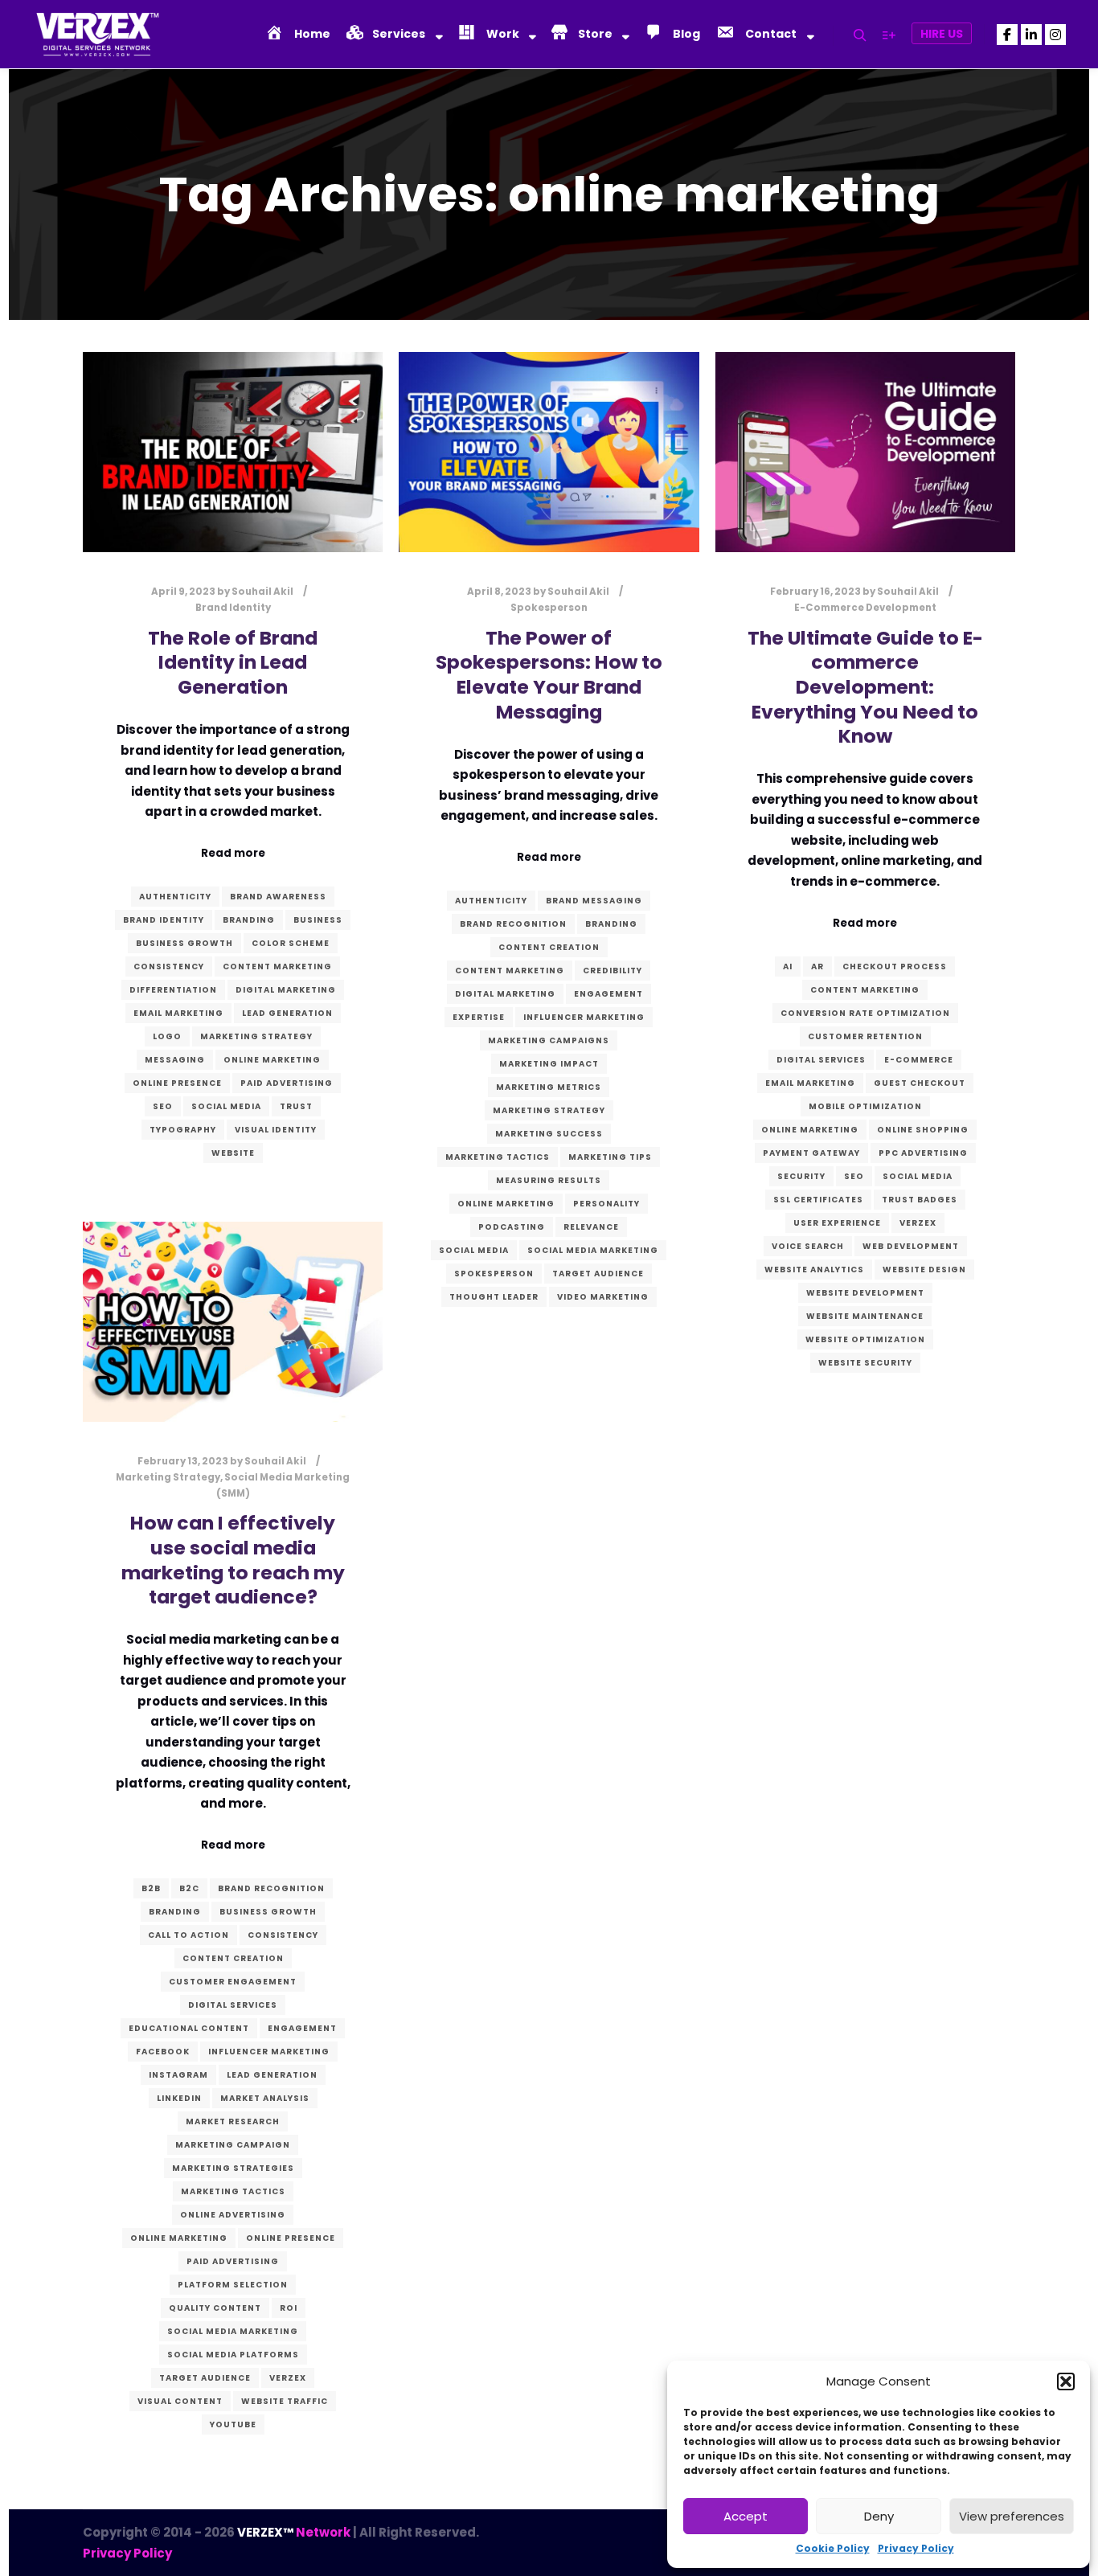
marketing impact (549, 1064)
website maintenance (865, 1316)
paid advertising (287, 1083)
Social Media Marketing (593, 1250)
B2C (189, 1888)
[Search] (860, 35)
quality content (215, 2308)
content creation (549, 947)
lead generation (287, 1013)
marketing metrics (549, 1087)
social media (226, 1106)
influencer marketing (584, 1017)
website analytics (814, 1270)
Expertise (479, 1017)
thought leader (494, 1297)
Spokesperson (549, 608)
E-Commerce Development (865, 608)
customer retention (865, 1036)
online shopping (923, 1130)
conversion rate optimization (865, 1013)
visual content (180, 2401)
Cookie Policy (833, 2548)
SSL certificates (818, 1200)
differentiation (173, 990)
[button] (1066, 2381)
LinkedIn (179, 2098)
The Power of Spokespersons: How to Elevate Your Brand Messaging (549, 675)
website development (865, 1293)
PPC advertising (923, 1153)
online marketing (272, 1060)
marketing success (549, 1134)
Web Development (911, 1246)
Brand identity (164, 920)
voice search (808, 1246)
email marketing (178, 1013)
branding (249, 920)
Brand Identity (233, 608)
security (801, 1176)
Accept (746, 2516)
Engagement (608, 994)
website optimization (865, 1339)
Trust (296, 1106)
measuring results (549, 1180)
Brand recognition (513, 924)
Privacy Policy (916, 2548)
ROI (289, 2308)
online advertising (233, 2215)
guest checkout (920, 1083)
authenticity (175, 897)
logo (167, 1036)
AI (788, 967)
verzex (918, 1223)
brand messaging (594, 901)
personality (606, 1204)
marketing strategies (233, 2168)
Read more (233, 853)
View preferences (1012, 2516)
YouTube (233, 2424)
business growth (184, 943)
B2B (151, 1888)
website (233, 1153)
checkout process (895, 967)
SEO (163, 1106)
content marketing (277, 967)
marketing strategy (256, 1036)
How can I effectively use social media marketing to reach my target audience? (233, 1560)
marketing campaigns (549, 1040)
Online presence (177, 1083)
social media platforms (233, 2355)
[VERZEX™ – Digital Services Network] (96, 34)
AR (817, 967)
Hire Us (942, 34)
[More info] (889, 35)
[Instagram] (1055, 35)
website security (865, 1363)
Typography (183, 1130)
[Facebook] (1007, 35)
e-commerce (919, 1060)
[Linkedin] (1031, 35)
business (318, 920)
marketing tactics (498, 1157)
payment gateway (811, 1153)
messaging (175, 1060)
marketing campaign (233, 2145)
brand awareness (278, 897)
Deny (879, 2516)
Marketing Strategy (168, 1477)
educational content (189, 2028)
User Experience (837, 1223)
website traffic (285, 2401)
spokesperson (494, 1274)
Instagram (178, 2075)
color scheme (291, 943)
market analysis (265, 2098)
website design (924, 1270)
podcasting (512, 1227)
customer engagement (233, 1982)
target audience (598, 1274)
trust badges (920, 1200)
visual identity (276, 1130)
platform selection (233, 2285)
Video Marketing (603, 1297)
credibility (613, 971)
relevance (591, 1227)
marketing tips (610, 1157)
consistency (169, 967)
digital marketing (286, 990)
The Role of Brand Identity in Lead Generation (233, 662)
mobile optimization (865, 1106)
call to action (188, 1935)
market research (233, 2121)
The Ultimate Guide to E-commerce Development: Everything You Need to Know (865, 687)
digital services (821, 1060)
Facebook (163, 2052)
